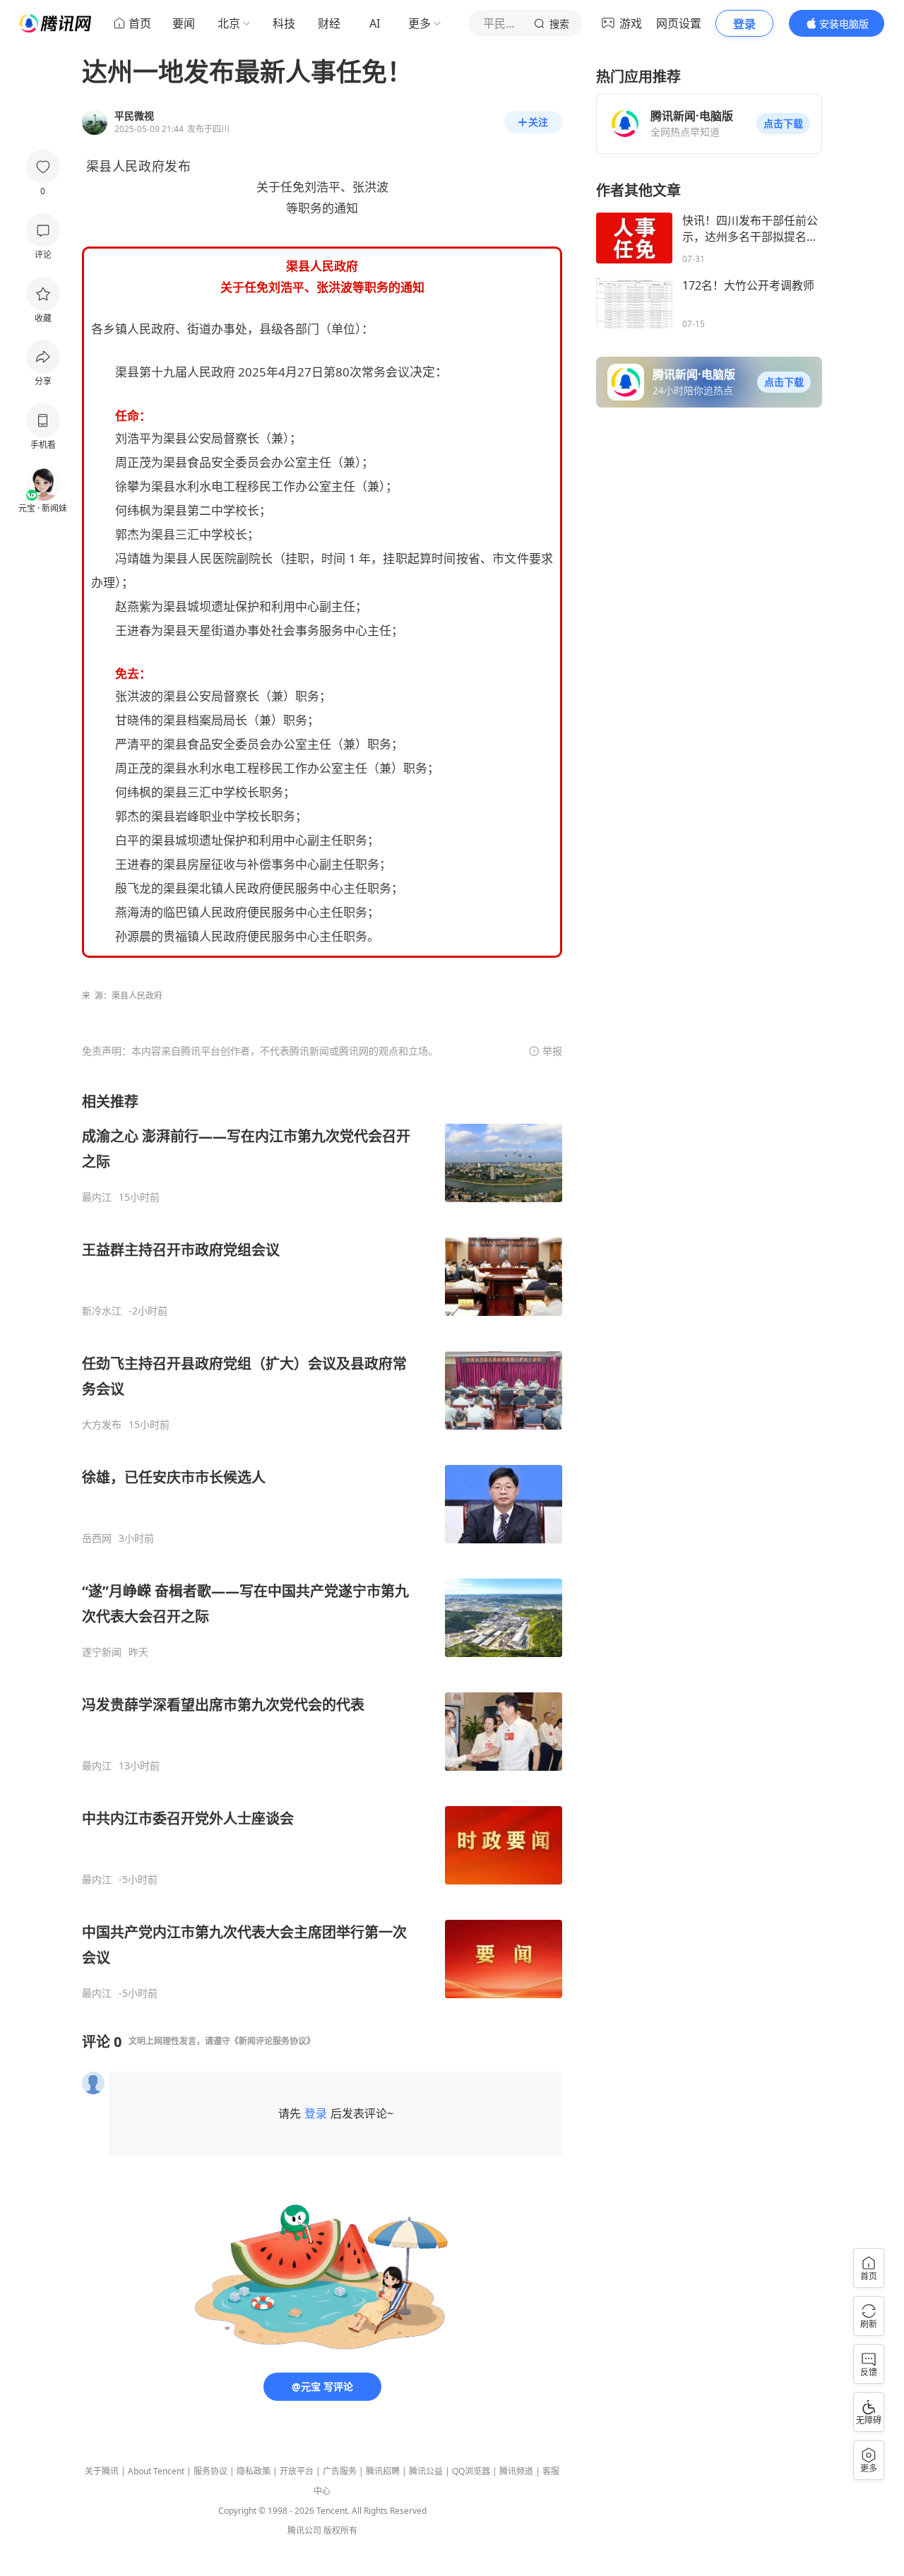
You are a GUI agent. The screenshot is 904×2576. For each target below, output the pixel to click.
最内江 (97, 1197)
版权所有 (340, 2530)
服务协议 (210, 2471)
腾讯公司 (304, 2530)
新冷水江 (102, 1311)
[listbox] (322, 1546)
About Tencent (156, 2471)
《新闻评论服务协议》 (273, 2041)
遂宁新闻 (102, 1652)
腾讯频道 (516, 2471)
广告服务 (340, 2471)
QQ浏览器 (471, 2471)
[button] (783, 124)
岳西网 (97, 1538)
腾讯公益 (426, 2471)
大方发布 (102, 1425)
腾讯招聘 (383, 2471)
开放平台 (297, 2471)
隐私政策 (254, 2471)
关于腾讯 (102, 2471)
